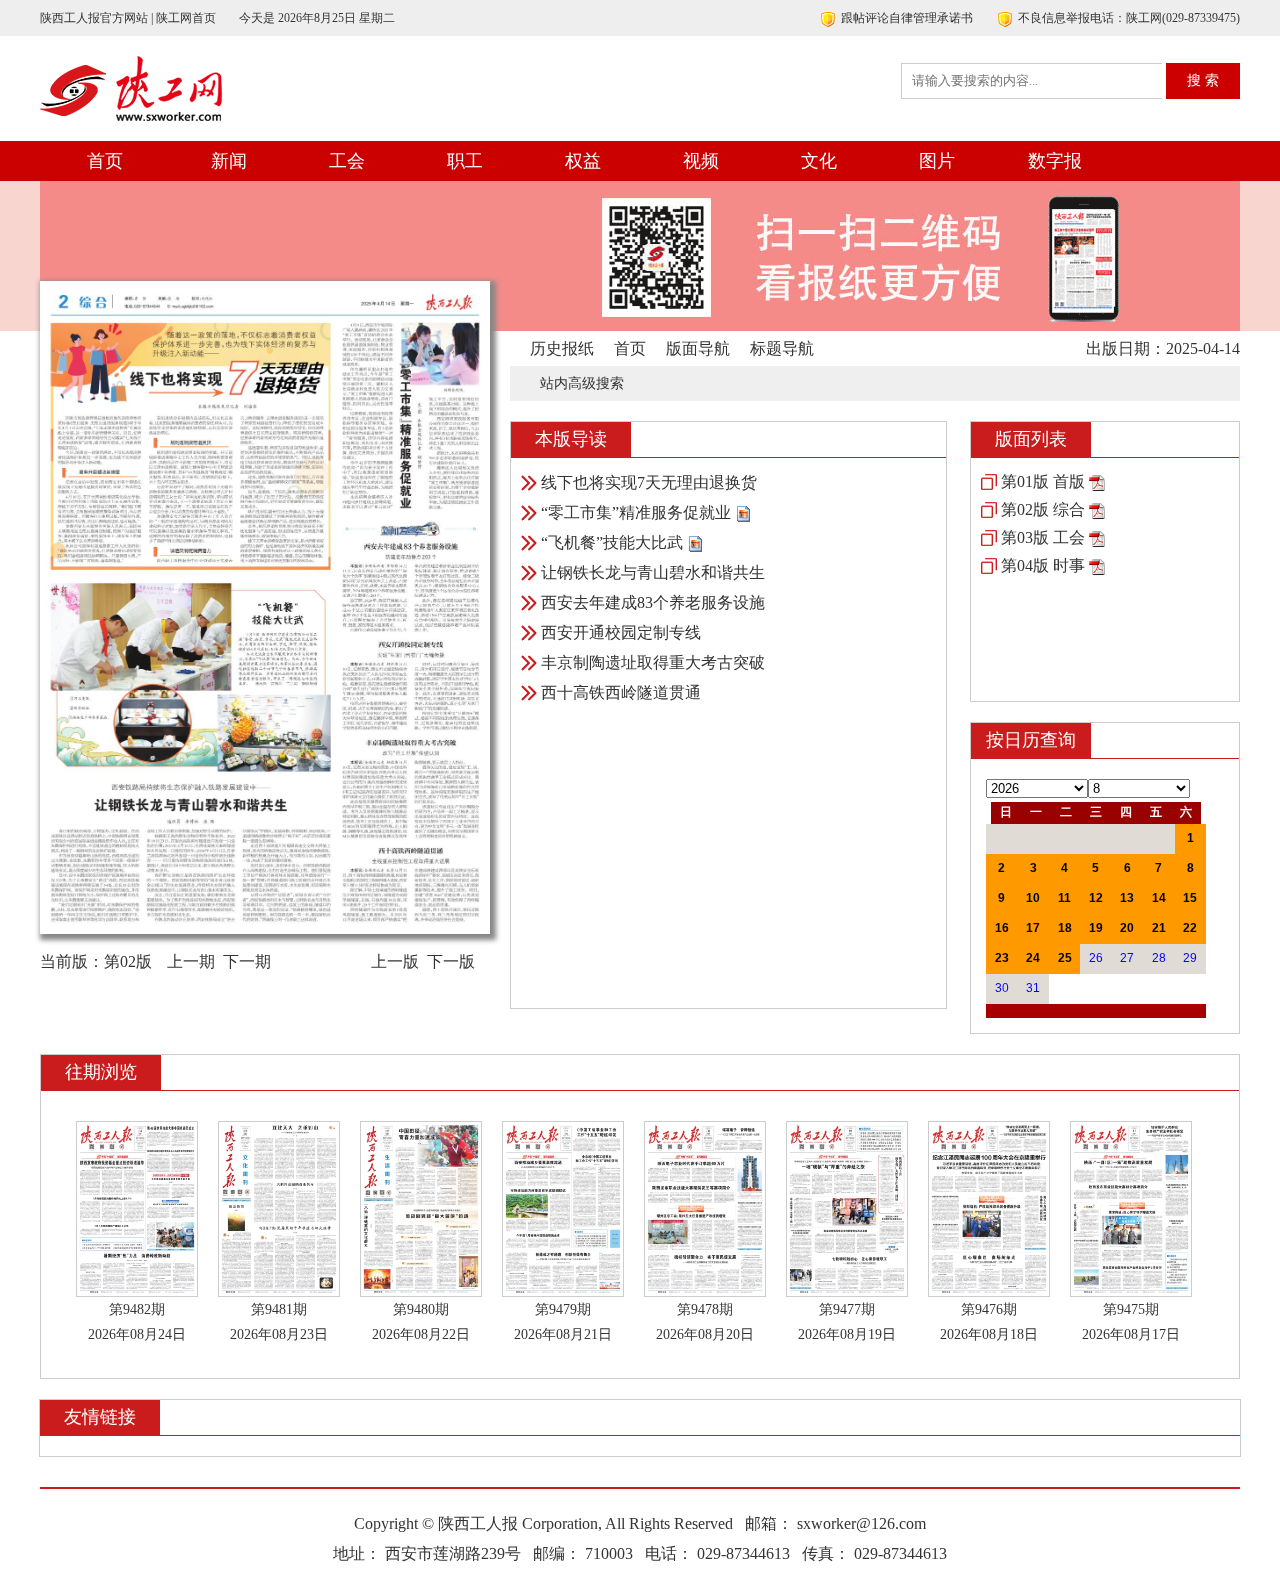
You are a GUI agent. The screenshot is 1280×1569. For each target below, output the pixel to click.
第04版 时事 (1043, 565)
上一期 (191, 961)
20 (1127, 928)
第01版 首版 (1043, 481)
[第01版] (1097, 481)
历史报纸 (562, 348)
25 (1065, 958)
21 (1159, 928)
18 (1065, 928)
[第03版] (1097, 537)
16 (1002, 928)
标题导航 (782, 348)
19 (1096, 928)
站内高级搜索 (582, 383)
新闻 (229, 161)
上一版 (395, 961)
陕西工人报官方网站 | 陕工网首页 (128, 18)
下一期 (247, 961)
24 (1033, 958)
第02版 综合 (1043, 509)
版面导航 (698, 348)
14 (1159, 898)
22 (1190, 928)
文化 (819, 161)
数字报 (1055, 161)
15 (1190, 898)
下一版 (451, 961)
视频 (701, 161)
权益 (583, 161)
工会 (347, 161)
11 (1064, 898)
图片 (937, 161)
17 (1033, 928)
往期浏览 (101, 1072)
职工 (465, 161)
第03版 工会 (1043, 537)
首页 (105, 161)
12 (1096, 898)
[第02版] (1097, 509)
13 (1127, 898)
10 (1033, 898)
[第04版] (1097, 565)
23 (1002, 958)
